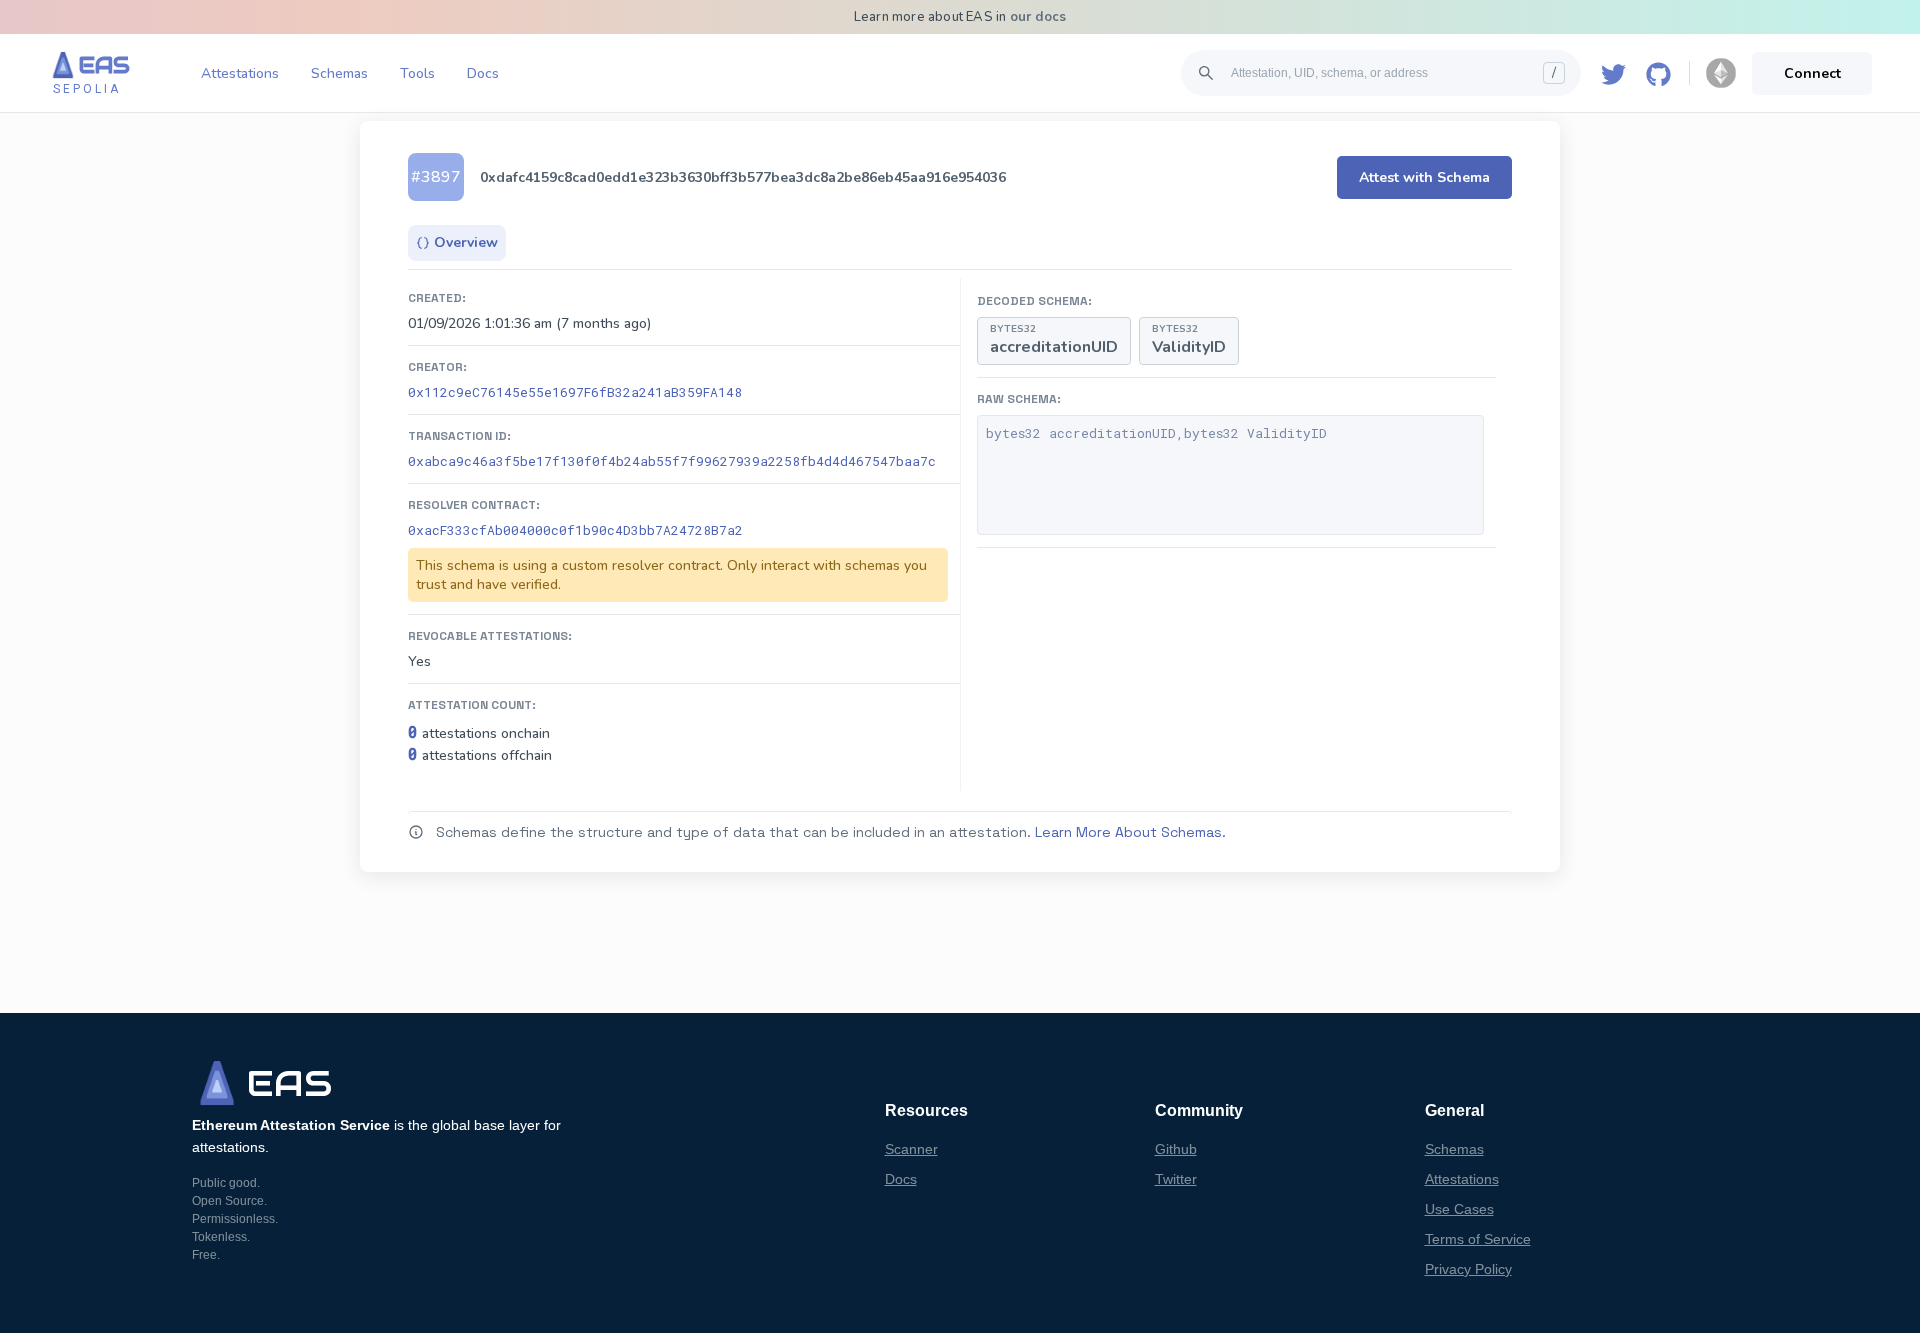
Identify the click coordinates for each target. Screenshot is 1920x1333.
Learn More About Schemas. (1130, 832)
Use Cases (1459, 1209)
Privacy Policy (1468, 1269)
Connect (1812, 73)
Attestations (240, 73)
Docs (483, 73)
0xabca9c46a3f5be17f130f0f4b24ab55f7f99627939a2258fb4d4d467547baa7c (672, 461)
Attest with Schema (1424, 177)
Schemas (339, 73)
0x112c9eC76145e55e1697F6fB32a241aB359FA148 (575, 392)
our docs (1038, 17)
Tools (417, 73)
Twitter (1176, 1179)
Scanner (911, 1149)
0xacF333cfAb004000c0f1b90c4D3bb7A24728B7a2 (575, 530)
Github (1176, 1149)
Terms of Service (1478, 1239)
